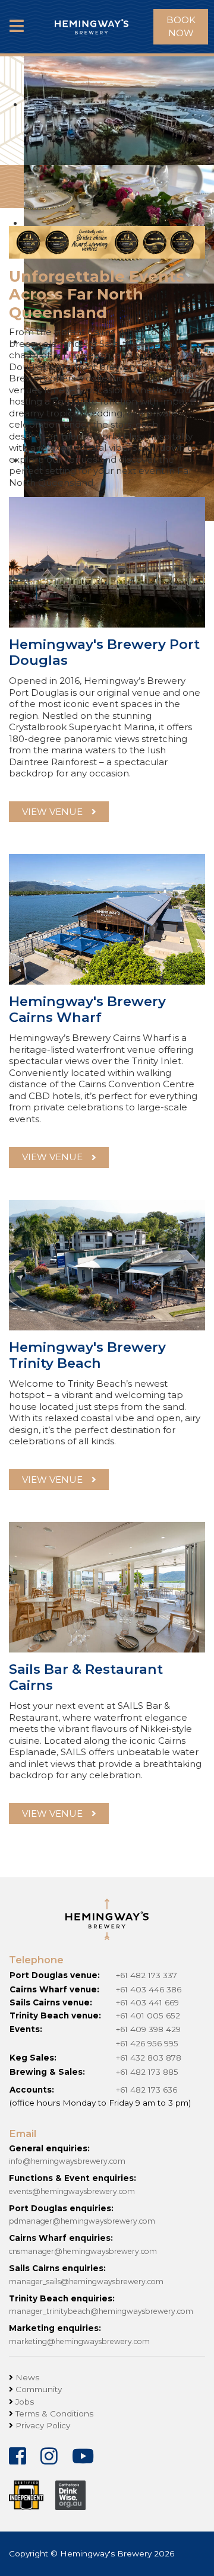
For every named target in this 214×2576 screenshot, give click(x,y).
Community (39, 2389)
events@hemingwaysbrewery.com (72, 2191)
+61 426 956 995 (147, 2043)
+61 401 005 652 (148, 2015)
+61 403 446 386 (149, 1989)
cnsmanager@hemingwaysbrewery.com (83, 2251)
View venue (52, 812)
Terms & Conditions (54, 2413)
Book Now (181, 27)
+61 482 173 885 (147, 2072)
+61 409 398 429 (148, 2029)
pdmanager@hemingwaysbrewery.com (82, 2221)
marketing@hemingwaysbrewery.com (79, 2341)
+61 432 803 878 (149, 2058)
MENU (17, 36)
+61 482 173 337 (147, 1975)
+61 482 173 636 (147, 2090)
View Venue (52, 1480)
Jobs (25, 2402)
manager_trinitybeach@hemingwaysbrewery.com (101, 2311)
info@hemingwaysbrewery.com (67, 2161)
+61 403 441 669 (147, 2002)
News (27, 2377)
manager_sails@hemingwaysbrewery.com (86, 2282)
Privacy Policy (43, 2425)
